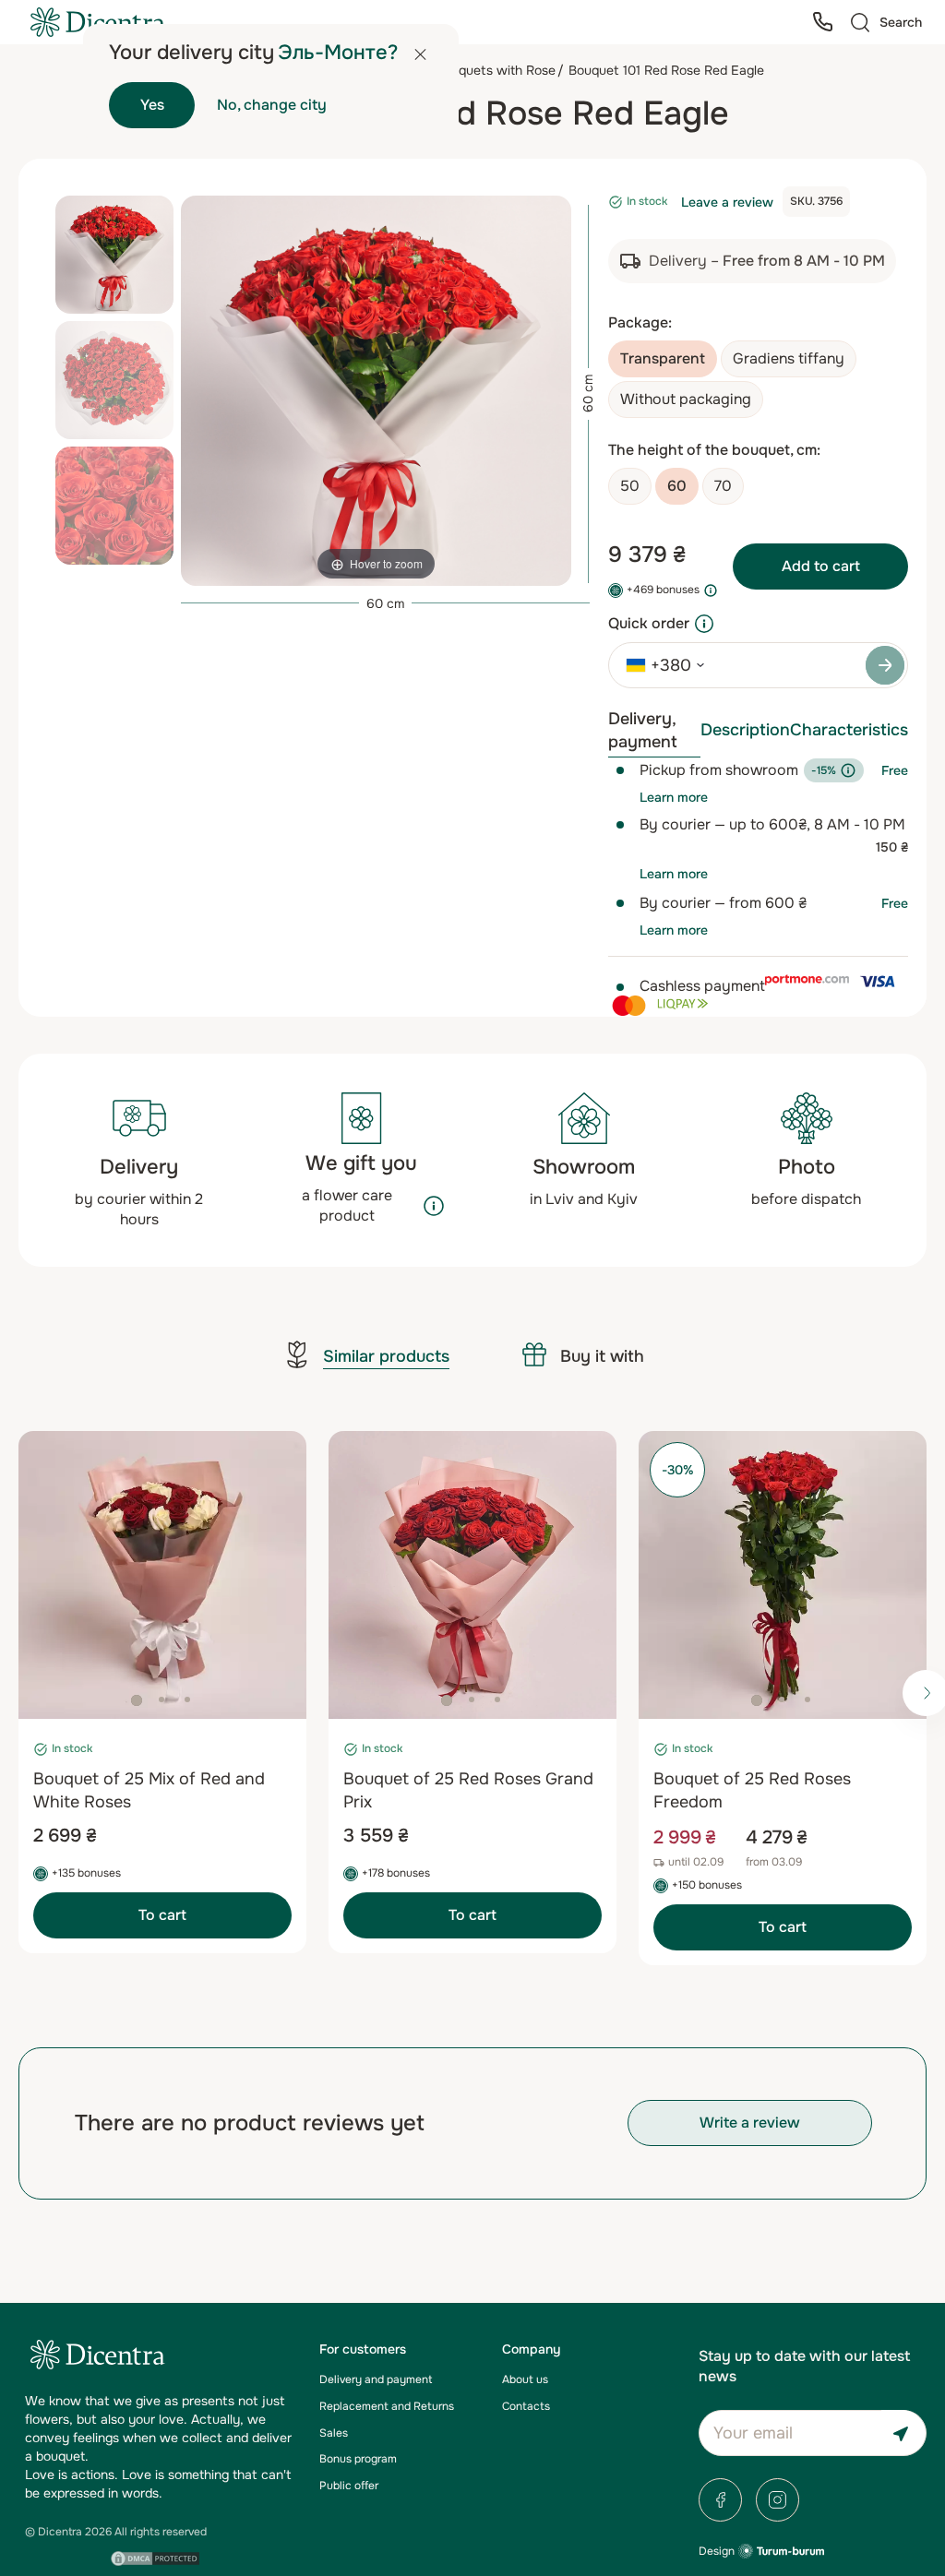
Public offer (349, 2486)
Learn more (674, 797)
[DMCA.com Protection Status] (156, 2558)
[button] (137, 1700)
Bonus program (358, 2459)
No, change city (272, 105)
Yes (152, 105)
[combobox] (659, 665)
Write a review (750, 2123)
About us (525, 2379)
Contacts (526, 2406)
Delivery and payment (376, 2379)
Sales (334, 2433)
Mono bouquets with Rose (478, 70)
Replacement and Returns (387, 2406)
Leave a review (727, 202)
